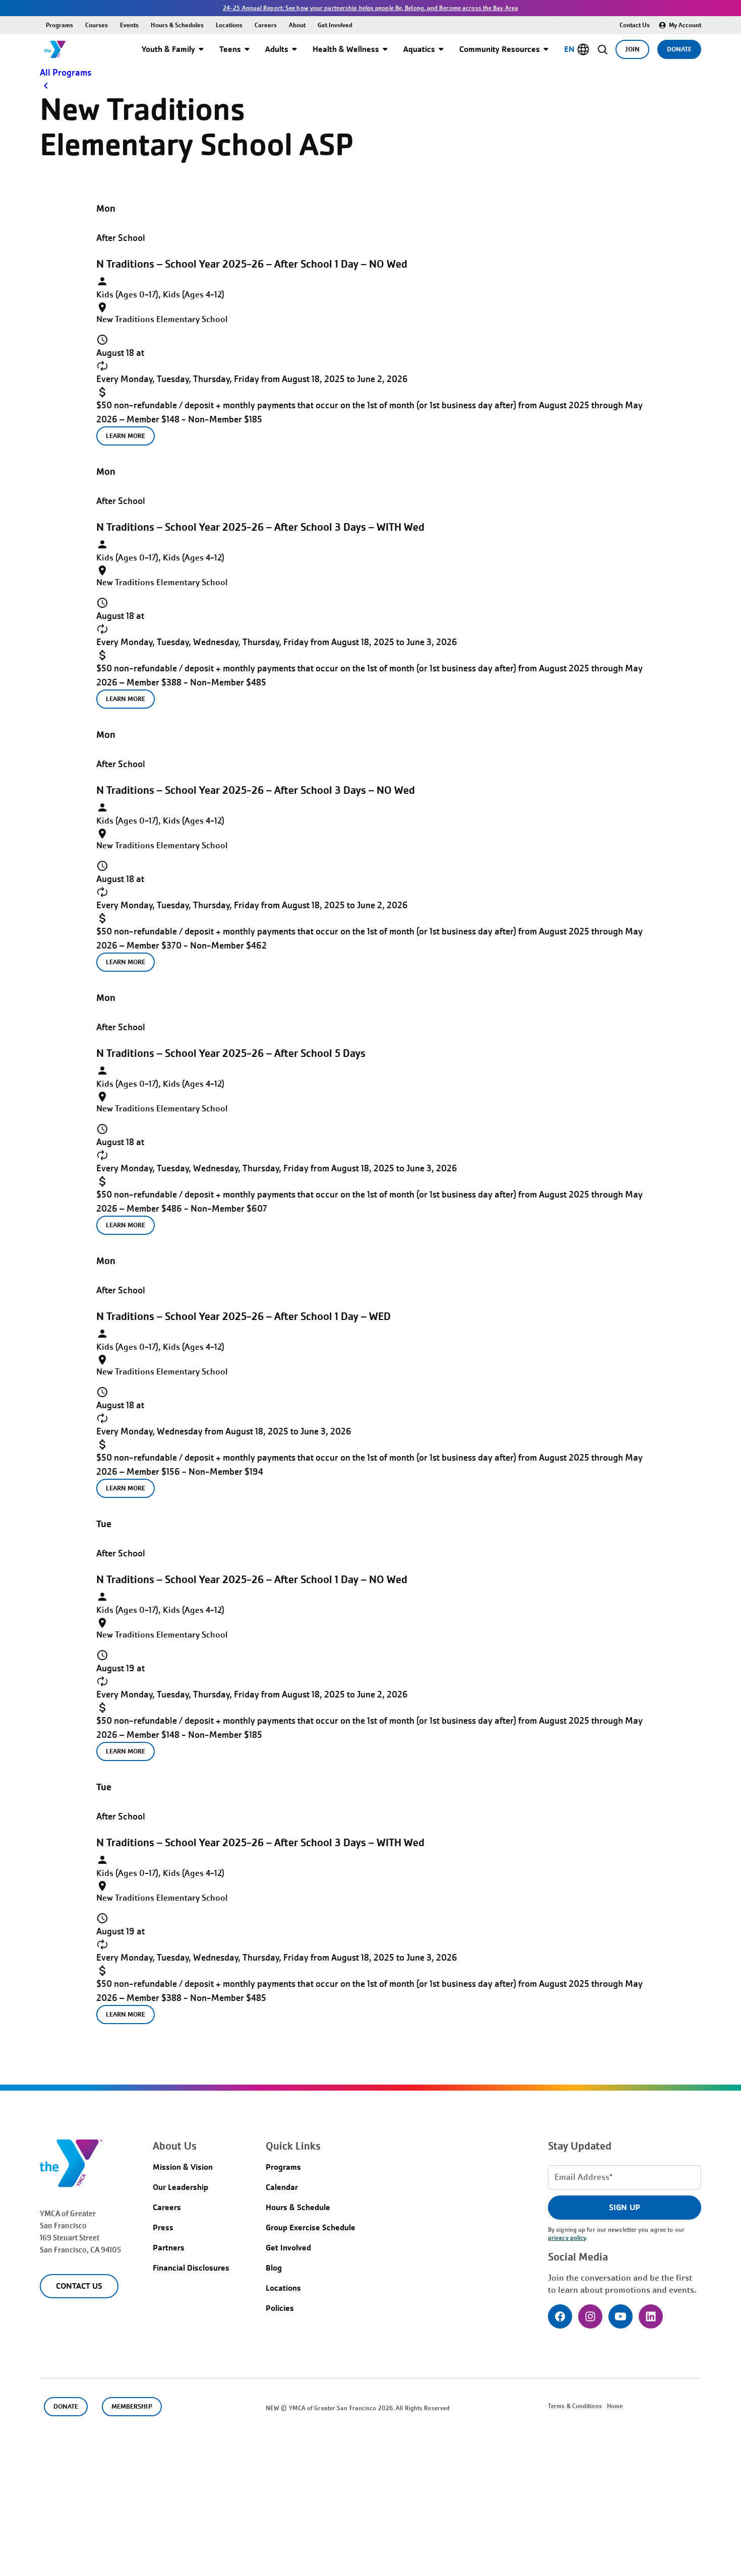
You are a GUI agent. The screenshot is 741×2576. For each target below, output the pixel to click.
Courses (97, 25)
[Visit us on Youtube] (621, 2316)
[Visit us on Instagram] (590, 2316)
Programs (59, 25)
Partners (169, 2248)
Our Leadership (180, 2187)
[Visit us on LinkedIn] (651, 2316)
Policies (280, 2308)
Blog (274, 2268)
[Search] (603, 49)
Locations (229, 25)
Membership (132, 2406)
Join (632, 49)
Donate (679, 49)
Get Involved (335, 25)
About (297, 25)
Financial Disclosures (191, 2268)
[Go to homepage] (55, 49)
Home (615, 2406)
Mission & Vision (183, 2167)
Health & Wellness (346, 49)
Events (129, 25)
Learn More (126, 436)
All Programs (66, 73)
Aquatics (419, 49)
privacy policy (567, 2238)
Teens (230, 49)
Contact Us (635, 25)
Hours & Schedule (298, 2207)
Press (163, 2227)
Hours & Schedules (177, 25)
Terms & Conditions (575, 2406)
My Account (685, 25)
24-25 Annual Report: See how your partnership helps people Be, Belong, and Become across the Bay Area (371, 8)
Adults (277, 49)
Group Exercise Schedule (311, 2227)
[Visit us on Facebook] (560, 2316)
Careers (266, 25)
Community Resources (500, 49)
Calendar (282, 2187)
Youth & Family (168, 49)
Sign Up (624, 2207)
